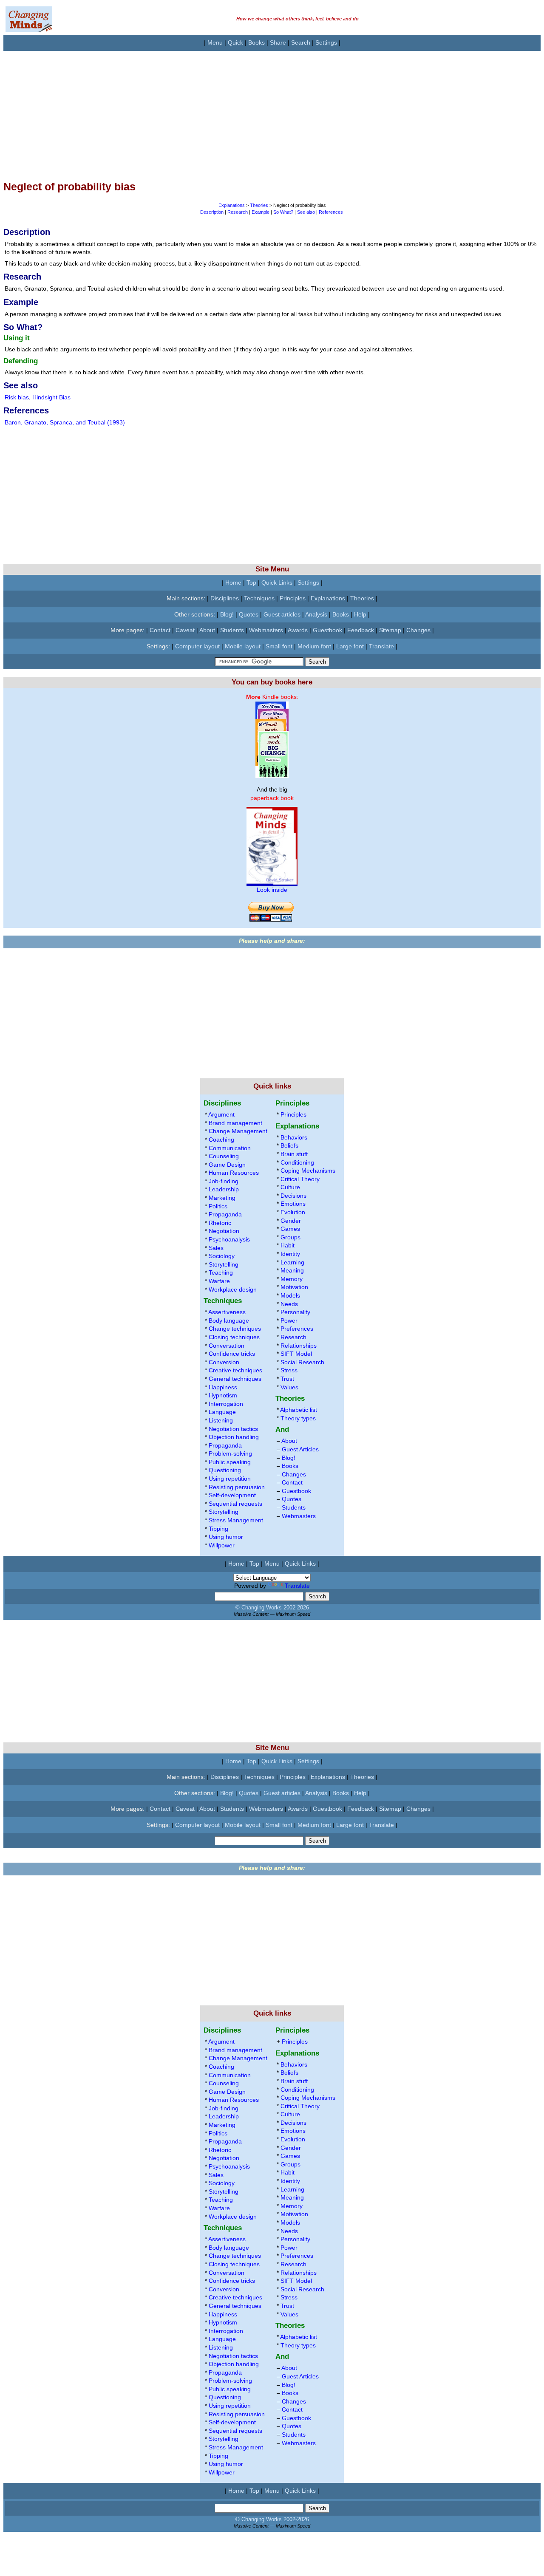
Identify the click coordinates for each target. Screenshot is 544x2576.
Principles (293, 598)
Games (290, 1229)
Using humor (226, 1537)
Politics (218, 1206)
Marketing (222, 1198)
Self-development (232, 1495)
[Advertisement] (258, 110)
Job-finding (224, 1181)
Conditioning (297, 1162)
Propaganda (225, 1214)
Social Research (302, 1362)
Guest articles (282, 614)
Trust (287, 1379)
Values (289, 1387)
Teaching (221, 1272)
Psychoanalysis (229, 1239)
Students (232, 630)
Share (278, 42)
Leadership (224, 1189)
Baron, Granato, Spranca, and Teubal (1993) (65, 422)
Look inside (272, 890)
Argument (221, 1114)
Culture (290, 1187)
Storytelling (224, 1264)
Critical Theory (300, 1179)
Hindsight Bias (51, 397)
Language (222, 1412)
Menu (215, 42)
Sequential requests (235, 1504)
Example (261, 212)
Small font (279, 646)
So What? (283, 212)
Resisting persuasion (237, 1487)
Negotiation (224, 1231)
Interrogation (226, 1404)
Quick (235, 42)
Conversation (227, 1346)
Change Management (238, 1131)
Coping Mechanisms (308, 1171)
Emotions (293, 1204)
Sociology (222, 1256)
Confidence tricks (232, 1354)
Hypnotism (223, 1395)
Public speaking (230, 1462)
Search (301, 42)
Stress (289, 1370)
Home (233, 582)
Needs (289, 1304)
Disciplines (225, 598)
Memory (292, 1279)
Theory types (298, 1418)
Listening (221, 1420)
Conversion (224, 1362)
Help (360, 614)
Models (290, 1295)
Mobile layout (243, 646)
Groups (290, 1237)
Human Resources (234, 1173)
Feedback (361, 630)
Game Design (227, 1165)
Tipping (218, 1529)
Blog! (227, 614)
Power (289, 1321)
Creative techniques (235, 1370)
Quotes (249, 614)
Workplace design (233, 1289)
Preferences (297, 1329)
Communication (230, 1148)
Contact (160, 630)
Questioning (225, 1470)
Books (256, 42)
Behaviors (294, 1137)
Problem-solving (230, 1453)
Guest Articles (300, 1449)
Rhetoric (220, 1223)
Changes (418, 630)
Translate (381, 646)
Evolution (293, 1212)
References (331, 212)
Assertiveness (227, 1312)
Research (238, 212)
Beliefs (289, 1145)
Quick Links (277, 582)
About (207, 630)
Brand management (235, 1123)
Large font (350, 646)
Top (251, 582)
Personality (295, 1312)
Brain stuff (294, 1154)
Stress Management (236, 1520)
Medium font (314, 646)
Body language (229, 1321)
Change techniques (235, 1329)
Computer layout (197, 646)
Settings (326, 42)
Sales (216, 1248)
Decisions (293, 1196)
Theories (259, 205)
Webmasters (266, 630)
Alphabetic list (299, 1410)
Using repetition (230, 1479)
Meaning (292, 1270)
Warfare (219, 1281)
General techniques (235, 1379)
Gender (291, 1221)
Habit (288, 1245)
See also (306, 212)
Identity (290, 1254)
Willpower (222, 1545)
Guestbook (327, 630)
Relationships (299, 1346)
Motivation (294, 1287)
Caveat (185, 630)
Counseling (224, 1156)
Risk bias (17, 397)
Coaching (221, 1140)
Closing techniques (234, 1337)
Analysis (316, 614)
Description (212, 212)
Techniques (259, 598)
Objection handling (234, 1437)
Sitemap (390, 630)
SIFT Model (296, 1354)
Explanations (232, 205)
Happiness (223, 1387)
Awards (298, 630)
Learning (292, 1262)
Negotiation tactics (233, 1429)
